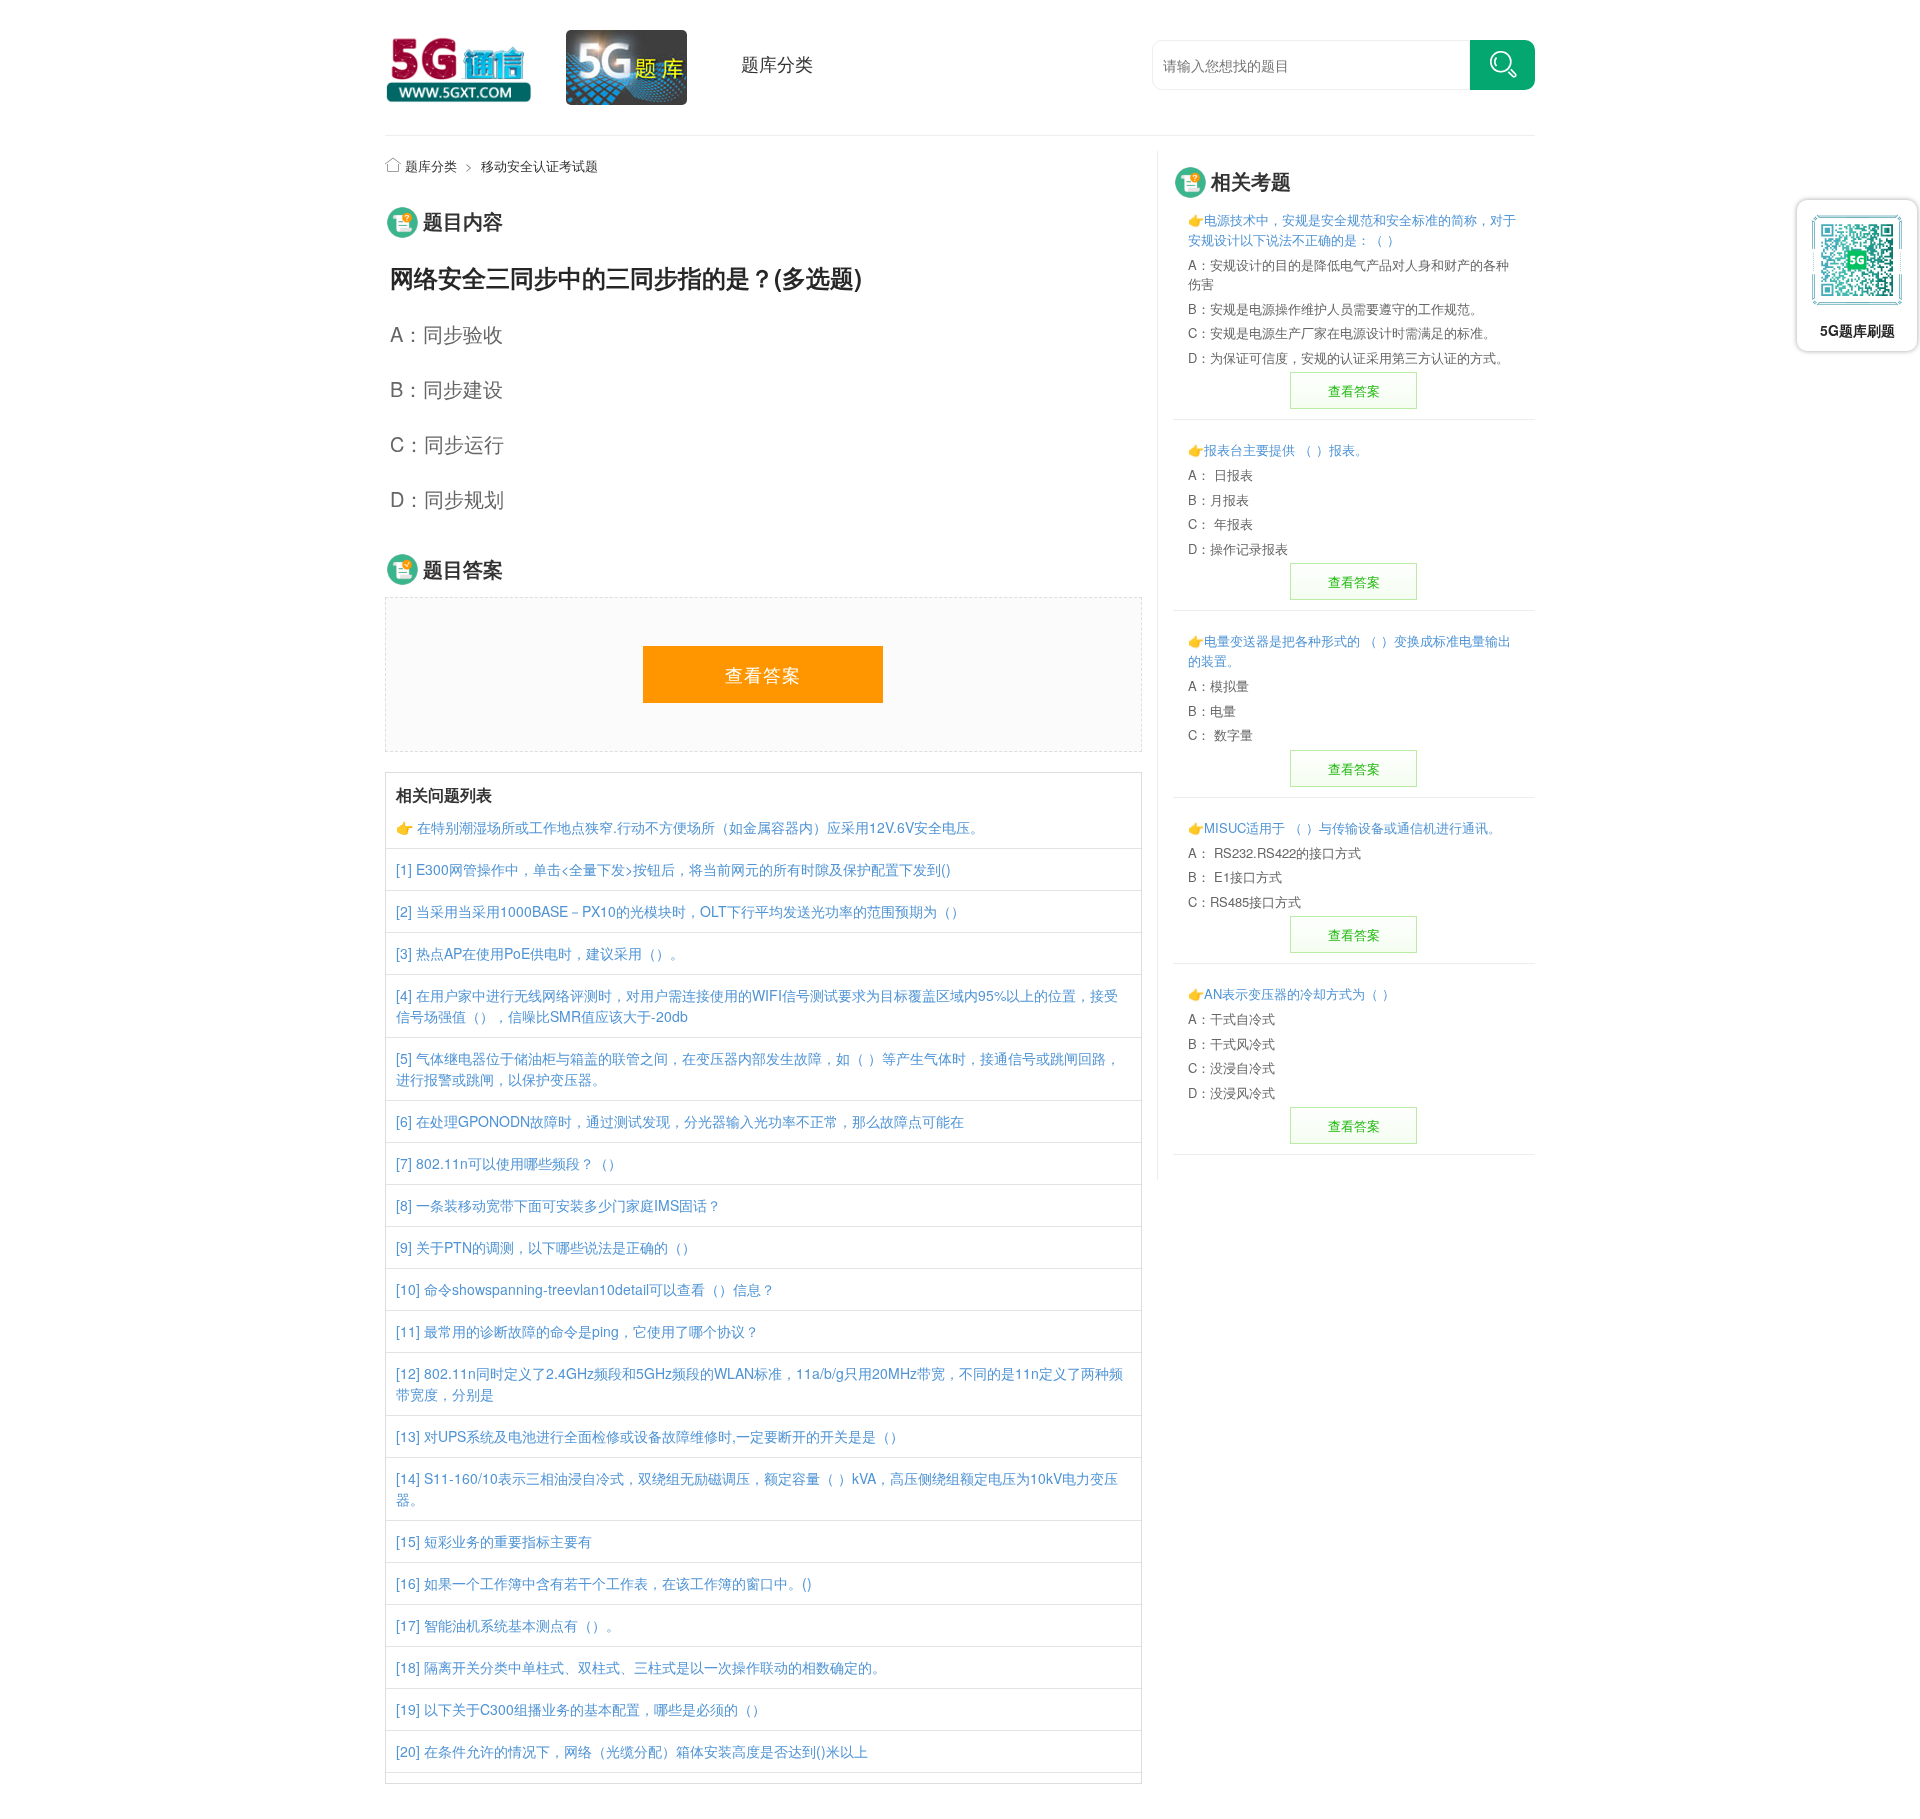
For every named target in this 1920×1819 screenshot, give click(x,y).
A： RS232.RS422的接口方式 (1274, 852)
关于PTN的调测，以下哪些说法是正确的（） (556, 1247)
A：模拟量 (1218, 685)
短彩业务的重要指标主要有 (508, 1541)
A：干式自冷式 (1231, 1018)
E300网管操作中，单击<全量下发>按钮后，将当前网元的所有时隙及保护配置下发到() (683, 869)
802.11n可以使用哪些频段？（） (519, 1163)
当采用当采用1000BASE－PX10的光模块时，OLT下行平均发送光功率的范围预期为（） (690, 911)
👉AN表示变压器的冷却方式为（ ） (1291, 993)
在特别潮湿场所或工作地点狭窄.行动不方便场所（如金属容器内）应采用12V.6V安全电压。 (700, 827)
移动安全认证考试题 (539, 165)
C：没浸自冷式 (1231, 1067)
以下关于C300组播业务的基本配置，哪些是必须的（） (595, 1709)
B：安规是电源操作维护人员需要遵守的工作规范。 (1335, 308)
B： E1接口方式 (1235, 876)
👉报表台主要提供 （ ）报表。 (1278, 449)
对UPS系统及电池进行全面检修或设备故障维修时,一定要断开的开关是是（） (664, 1436)
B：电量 (1212, 710)
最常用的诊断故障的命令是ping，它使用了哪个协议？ (591, 1331)
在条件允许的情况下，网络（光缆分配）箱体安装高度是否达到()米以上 (646, 1751)
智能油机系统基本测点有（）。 (522, 1625)
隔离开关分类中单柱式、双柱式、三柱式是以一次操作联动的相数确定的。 (655, 1667)
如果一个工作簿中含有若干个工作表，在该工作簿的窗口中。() (618, 1583)
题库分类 (777, 63)
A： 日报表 (1220, 474)
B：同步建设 (446, 388)
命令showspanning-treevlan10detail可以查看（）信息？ (599, 1289)
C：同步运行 (447, 443)
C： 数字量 (1220, 734)
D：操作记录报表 (1238, 548)
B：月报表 (1218, 499)
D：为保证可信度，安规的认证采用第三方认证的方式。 (1348, 357)
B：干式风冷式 (1231, 1043)
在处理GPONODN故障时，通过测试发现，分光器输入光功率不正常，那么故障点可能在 (690, 1121)
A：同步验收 (446, 333)
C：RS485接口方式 (1244, 901)
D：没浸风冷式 (1231, 1092)
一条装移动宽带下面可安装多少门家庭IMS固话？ (568, 1205)
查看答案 (1354, 390)
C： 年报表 (1220, 523)
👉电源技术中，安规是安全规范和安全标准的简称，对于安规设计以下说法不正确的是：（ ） (1352, 229)
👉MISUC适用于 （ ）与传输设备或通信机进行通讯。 (1344, 827)
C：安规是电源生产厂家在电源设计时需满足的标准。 (1342, 332)
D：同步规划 (447, 498)
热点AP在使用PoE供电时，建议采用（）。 (550, 953)
